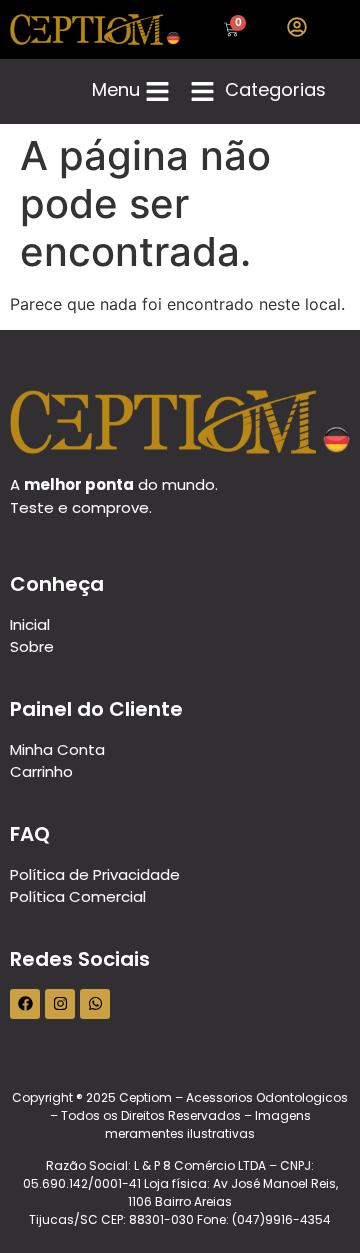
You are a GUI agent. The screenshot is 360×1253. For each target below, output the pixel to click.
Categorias (275, 89)
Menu (116, 89)
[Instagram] (60, 1004)
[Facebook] (25, 1004)
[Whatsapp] (95, 1004)
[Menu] (157, 91)
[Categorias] (202, 91)
